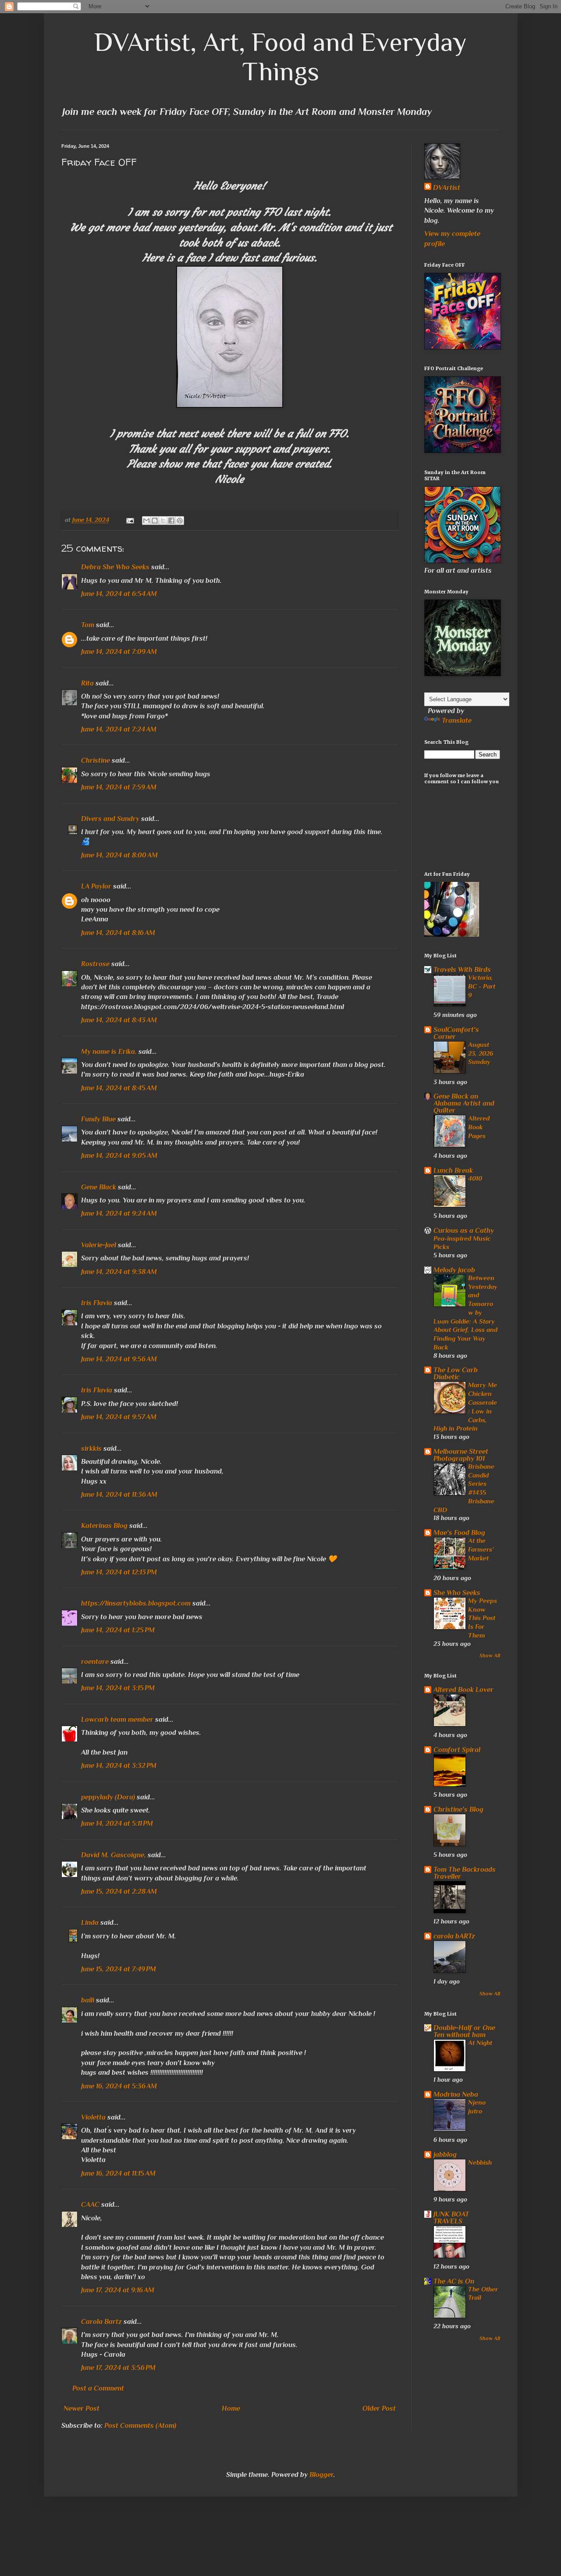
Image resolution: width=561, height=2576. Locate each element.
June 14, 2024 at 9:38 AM (119, 1272)
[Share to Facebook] (171, 521)
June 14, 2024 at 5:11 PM (117, 1823)
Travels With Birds (462, 970)
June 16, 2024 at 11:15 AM (118, 2173)
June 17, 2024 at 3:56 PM (118, 2368)
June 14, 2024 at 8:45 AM (119, 1088)
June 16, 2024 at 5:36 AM (119, 2086)
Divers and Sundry (110, 819)
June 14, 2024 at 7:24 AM (119, 729)
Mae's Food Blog (459, 1533)
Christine (96, 760)
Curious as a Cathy (464, 1231)
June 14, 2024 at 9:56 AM (119, 1359)
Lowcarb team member (117, 1720)
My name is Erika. (109, 1052)
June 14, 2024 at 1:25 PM (118, 1630)
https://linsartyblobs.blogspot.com (136, 1603)
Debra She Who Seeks (115, 567)
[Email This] (146, 521)
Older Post (379, 2408)
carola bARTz (454, 1936)
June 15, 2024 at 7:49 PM (119, 1969)
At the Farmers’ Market (481, 1549)
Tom (88, 625)
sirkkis (91, 1449)
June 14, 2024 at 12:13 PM (119, 1572)
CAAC (90, 2205)
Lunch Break (453, 1170)
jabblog (445, 2155)
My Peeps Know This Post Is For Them (483, 1618)
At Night (480, 2043)
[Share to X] (163, 521)
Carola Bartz (101, 2322)
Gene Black (99, 1187)
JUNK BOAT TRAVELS (451, 2218)
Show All (490, 1655)
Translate (457, 721)
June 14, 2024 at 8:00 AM (119, 855)
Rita (87, 683)
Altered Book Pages (479, 1127)
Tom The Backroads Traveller (465, 1873)
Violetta (93, 2117)
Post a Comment (98, 2388)
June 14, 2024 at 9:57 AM (119, 1417)
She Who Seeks (457, 1593)
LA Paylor (96, 886)
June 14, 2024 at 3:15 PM (118, 1688)
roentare (95, 1662)
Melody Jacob (454, 1270)
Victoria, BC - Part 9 (482, 986)
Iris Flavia (97, 1303)
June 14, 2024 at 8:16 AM (118, 933)
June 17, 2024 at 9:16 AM (118, 2290)
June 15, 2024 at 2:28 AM (119, 1891)
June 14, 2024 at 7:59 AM (119, 787)
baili (88, 2000)
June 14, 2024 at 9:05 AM (119, 1156)
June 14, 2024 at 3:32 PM (119, 1766)
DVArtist (447, 188)
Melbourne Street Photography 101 (461, 1455)
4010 (475, 1178)
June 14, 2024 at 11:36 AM (119, 1495)
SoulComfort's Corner (456, 1033)
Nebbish (480, 2162)
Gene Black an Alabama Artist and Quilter (464, 1103)
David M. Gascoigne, (114, 1855)
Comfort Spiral (457, 1750)
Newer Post (82, 2408)
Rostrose (95, 964)
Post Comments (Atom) (140, 2426)
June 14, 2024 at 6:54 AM (119, 594)
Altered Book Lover (463, 1690)
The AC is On (454, 2281)
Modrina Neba (456, 2094)
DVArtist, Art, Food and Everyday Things (280, 57)
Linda (90, 1923)
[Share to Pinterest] (180, 521)
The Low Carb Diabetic (456, 1374)
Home (231, 2408)
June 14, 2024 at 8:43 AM (119, 1020)
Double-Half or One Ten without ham (464, 2031)
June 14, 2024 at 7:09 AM (119, 652)
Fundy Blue (98, 1119)
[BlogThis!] (155, 521)
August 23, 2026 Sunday (481, 1053)
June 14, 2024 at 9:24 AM (119, 1213)
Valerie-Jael (99, 1245)
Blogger (321, 2475)
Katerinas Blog (104, 1526)
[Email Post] (130, 520)
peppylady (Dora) (108, 1797)
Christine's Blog (458, 1809)
